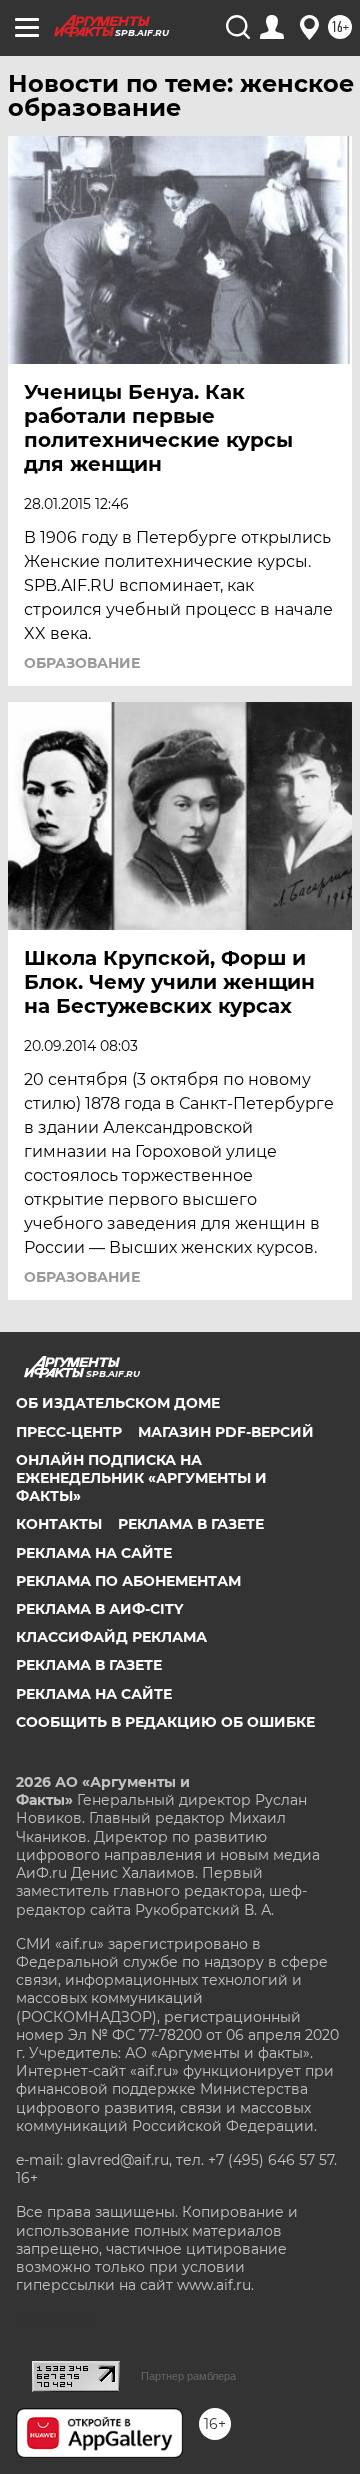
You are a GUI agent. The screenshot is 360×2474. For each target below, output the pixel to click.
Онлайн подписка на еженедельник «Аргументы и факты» (141, 1478)
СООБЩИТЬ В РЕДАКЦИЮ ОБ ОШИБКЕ (165, 1722)
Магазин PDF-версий (226, 1432)
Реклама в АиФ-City (99, 1609)
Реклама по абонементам (128, 1581)
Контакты (59, 1524)
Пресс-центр (69, 1432)
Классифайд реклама (111, 1637)
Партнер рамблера (188, 2376)
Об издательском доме (118, 1403)
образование (82, 663)
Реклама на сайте (94, 1553)
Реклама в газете (191, 1524)
